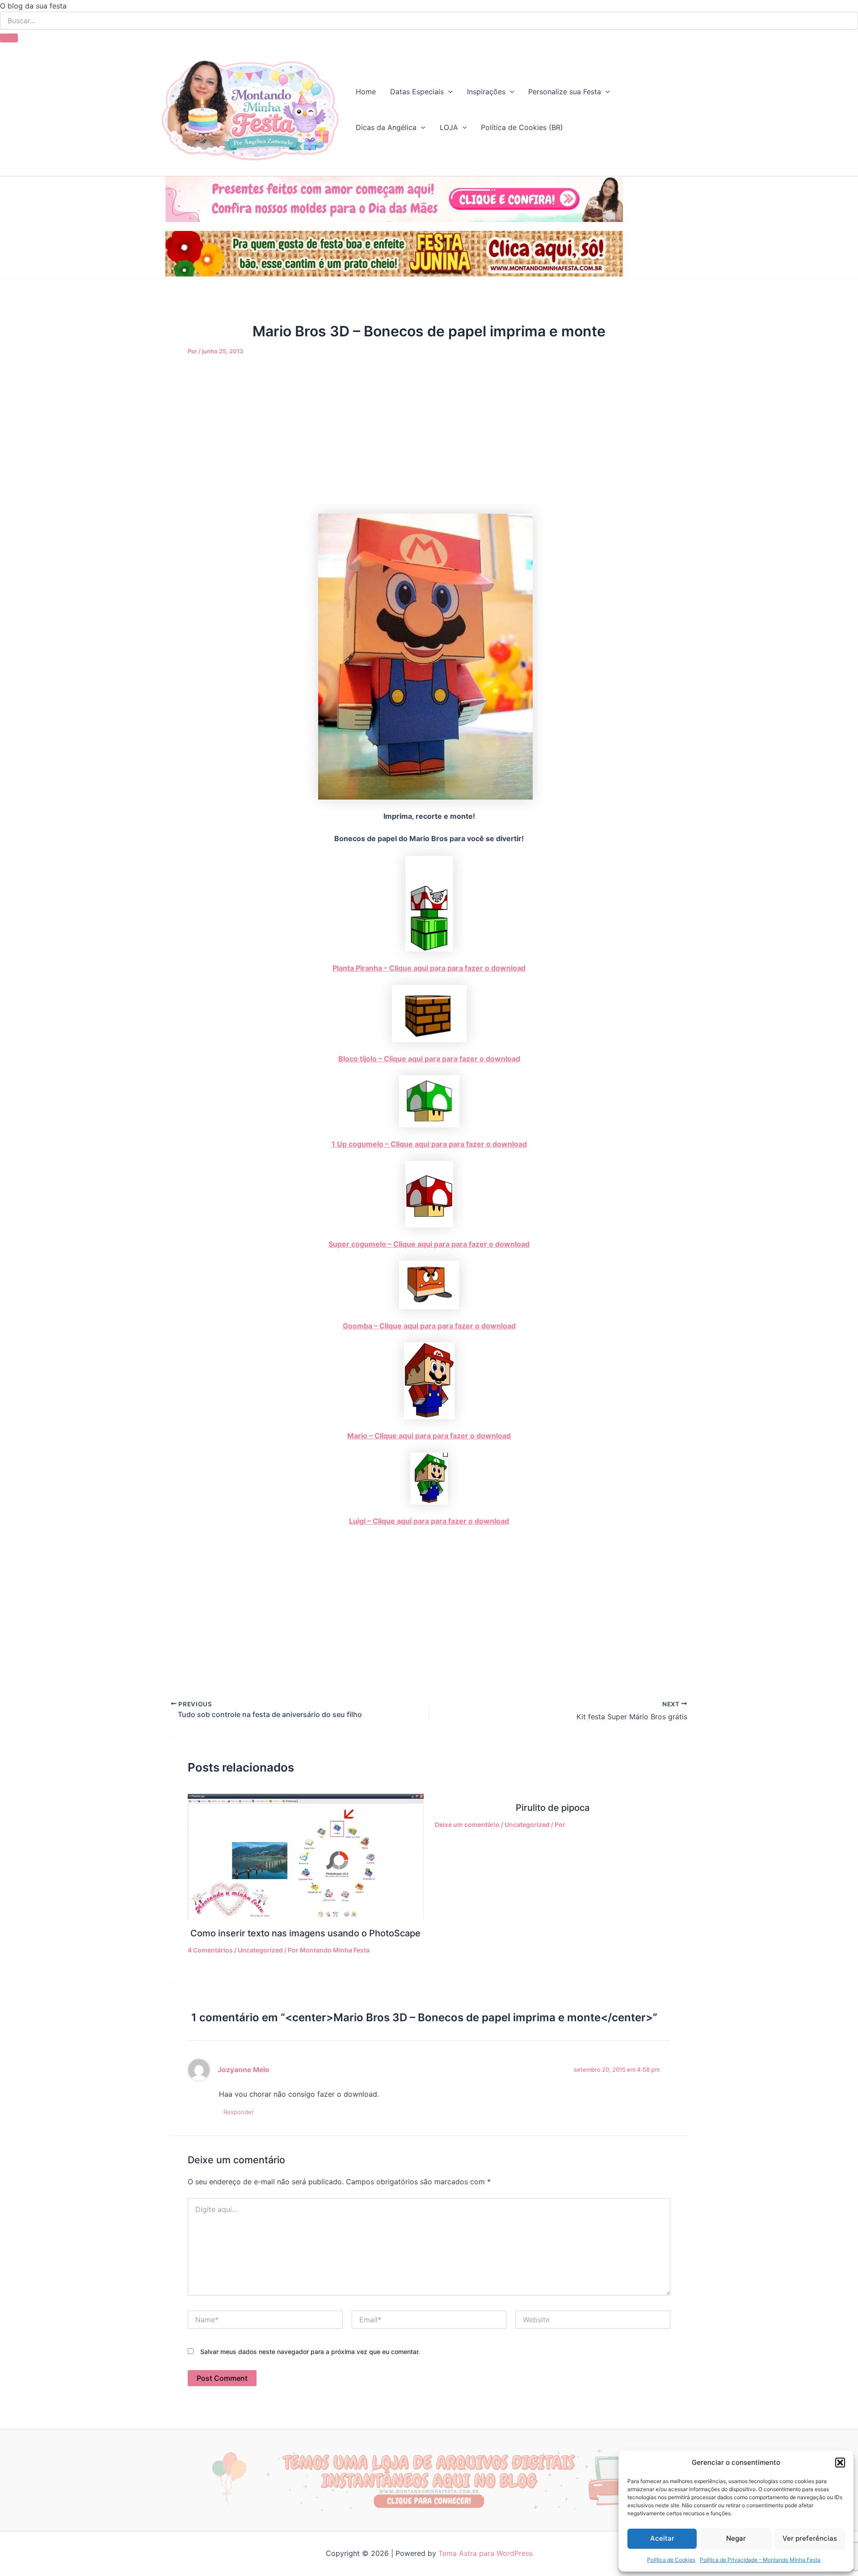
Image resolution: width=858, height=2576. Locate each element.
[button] (840, 2463)
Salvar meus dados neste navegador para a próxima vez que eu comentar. (310, 2352)
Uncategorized (260, 1950)
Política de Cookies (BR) (522, 127)
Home (366, 92)
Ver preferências (810, 2538)
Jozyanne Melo (244, 2070)
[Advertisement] (429, 448)
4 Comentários (210, 1950)
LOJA (449, 127)
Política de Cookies (671, 2560)
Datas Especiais (417, 92)
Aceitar (662, 2538)
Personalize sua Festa (565, 92)
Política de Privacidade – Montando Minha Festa (760, 2560)
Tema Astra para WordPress (486, 2553)
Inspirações (486, 92)
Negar (736, 2538)
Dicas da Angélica (386, 127)
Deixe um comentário (467, 1824)
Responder (239, 2112)
